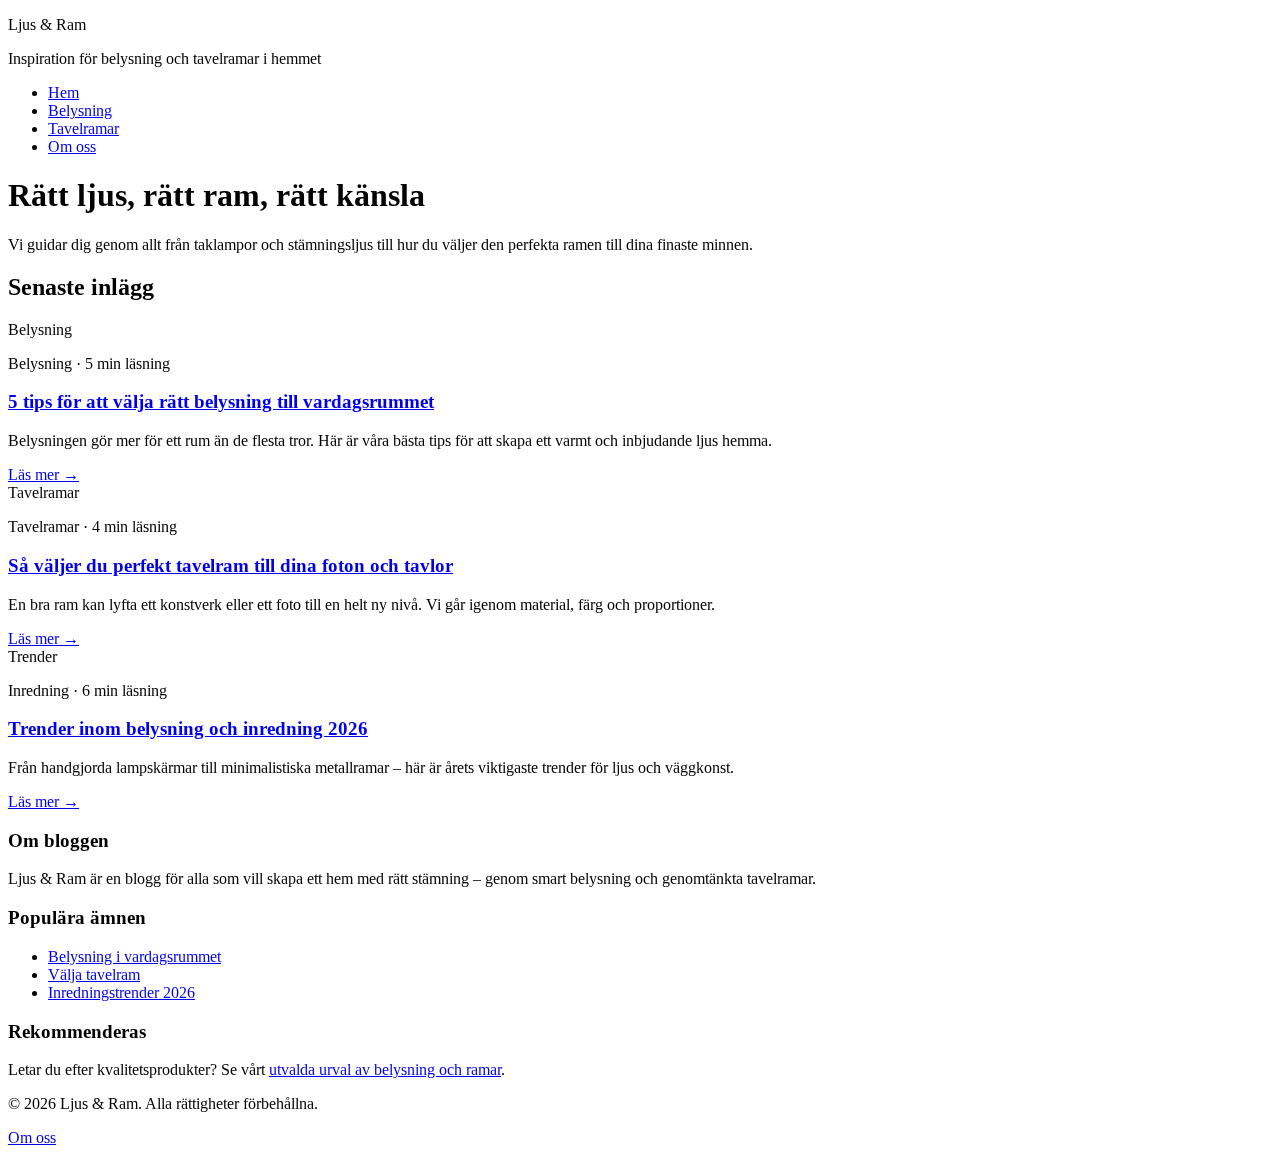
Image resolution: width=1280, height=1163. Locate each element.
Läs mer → (43, 474)
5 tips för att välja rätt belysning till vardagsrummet (221, 401)
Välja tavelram (94, 974)
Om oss (72, 146)
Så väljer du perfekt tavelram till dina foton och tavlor (230, 565)
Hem (63, 92)
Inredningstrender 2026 (121, 992)
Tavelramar (83, 128)
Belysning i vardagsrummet (134, 956)
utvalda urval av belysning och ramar (385, 1069)
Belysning (80, 110)
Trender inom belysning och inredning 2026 (188, 728)
